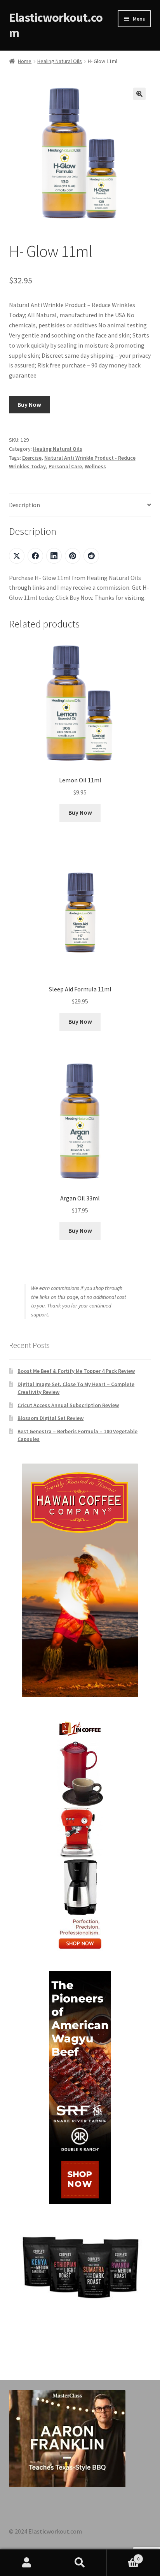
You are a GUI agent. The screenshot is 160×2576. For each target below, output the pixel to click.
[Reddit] (91, 556)
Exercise (32, 458)
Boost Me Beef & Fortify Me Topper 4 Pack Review (76, 1371)
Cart (123, 2556)
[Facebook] (35, 556)
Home (25, 61)
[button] (139, 94)
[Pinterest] (73, 556)
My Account (27, 2563)
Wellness (95, 466)
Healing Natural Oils (60, 61)
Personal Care (65, 466)
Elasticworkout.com (56, 25)
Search (80, 2563)
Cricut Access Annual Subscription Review (68, 1405)
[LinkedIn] (54, 556)
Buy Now (29, 404)
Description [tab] (24, 505)
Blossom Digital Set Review (50, 1418)
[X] (17, 556)
